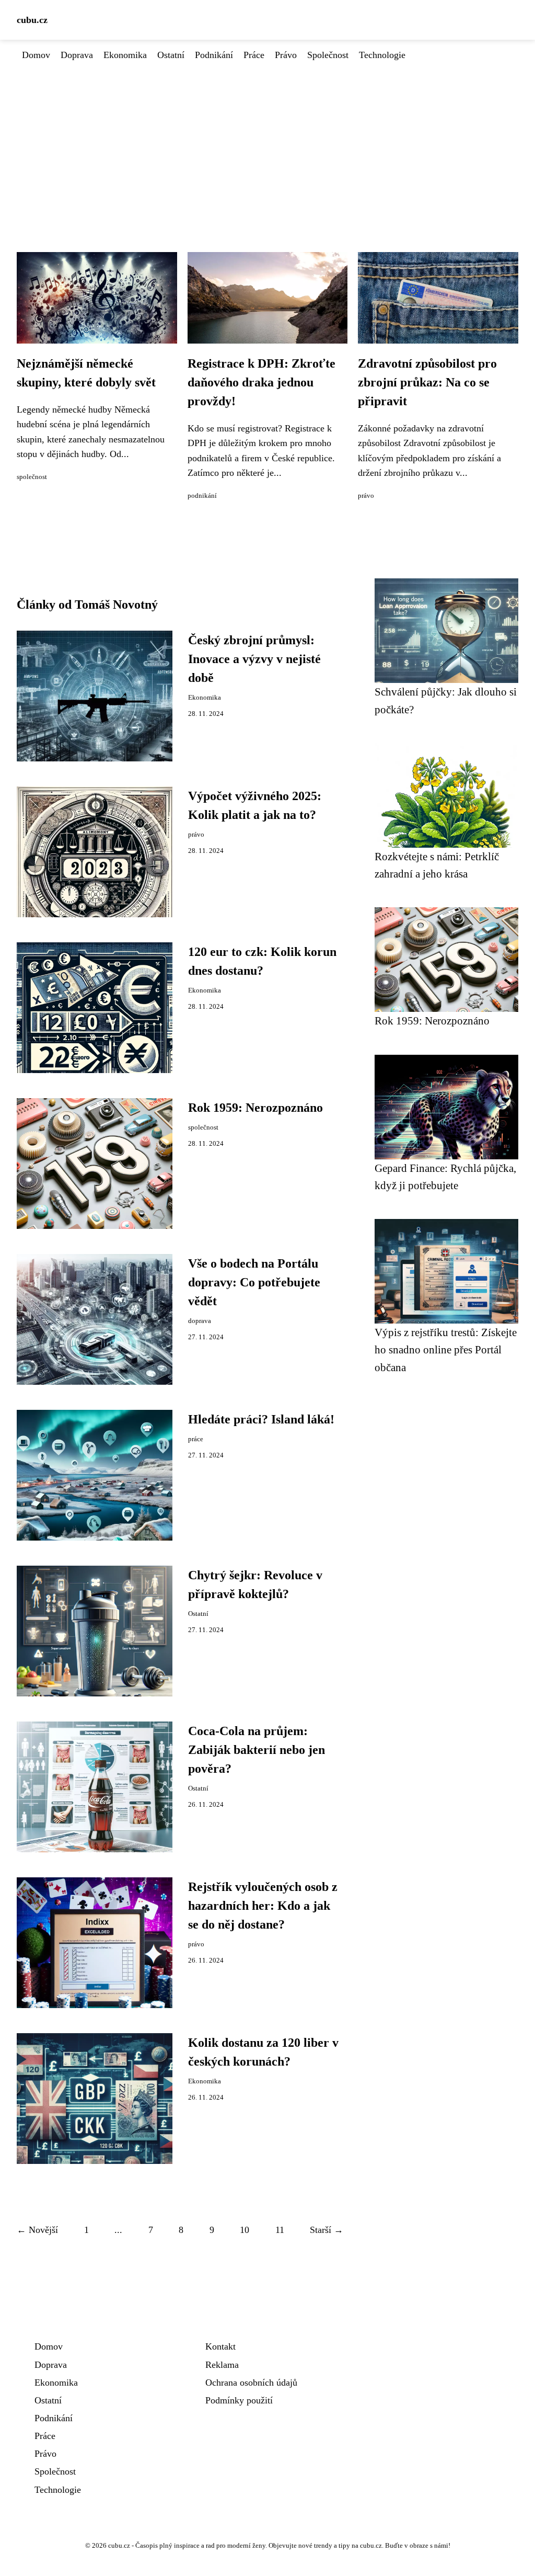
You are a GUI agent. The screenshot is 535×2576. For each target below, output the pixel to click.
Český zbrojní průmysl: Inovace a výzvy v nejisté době (254, 659)
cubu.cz (32, 20)
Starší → (327, 2230)
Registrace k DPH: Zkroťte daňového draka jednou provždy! (261, 382)
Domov (36, 55)
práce (196, 1439)
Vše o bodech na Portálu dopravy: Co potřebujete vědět (254, 1282)
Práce (254, 55)
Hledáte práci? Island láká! (261, 1419)
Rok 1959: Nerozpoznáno (255, 1108)
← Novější (37, 2230)
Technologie (382, 55)
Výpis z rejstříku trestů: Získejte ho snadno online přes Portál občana (446, 1350)
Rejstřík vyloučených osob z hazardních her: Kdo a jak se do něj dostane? (263, 1906)
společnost (32, 477)
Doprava (77, 55)
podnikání (202, 496)
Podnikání (214, 55)
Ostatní (171, 55)
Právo (286, 55)
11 (280, 2230)
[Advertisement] (267, 141)
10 (245, 2230)
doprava (200, 1321)
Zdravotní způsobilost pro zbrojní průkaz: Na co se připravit (427, 382)
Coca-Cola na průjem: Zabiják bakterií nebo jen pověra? (257, 1750)
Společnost (328, 55)
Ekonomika (125, 55)
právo (366, 496)
